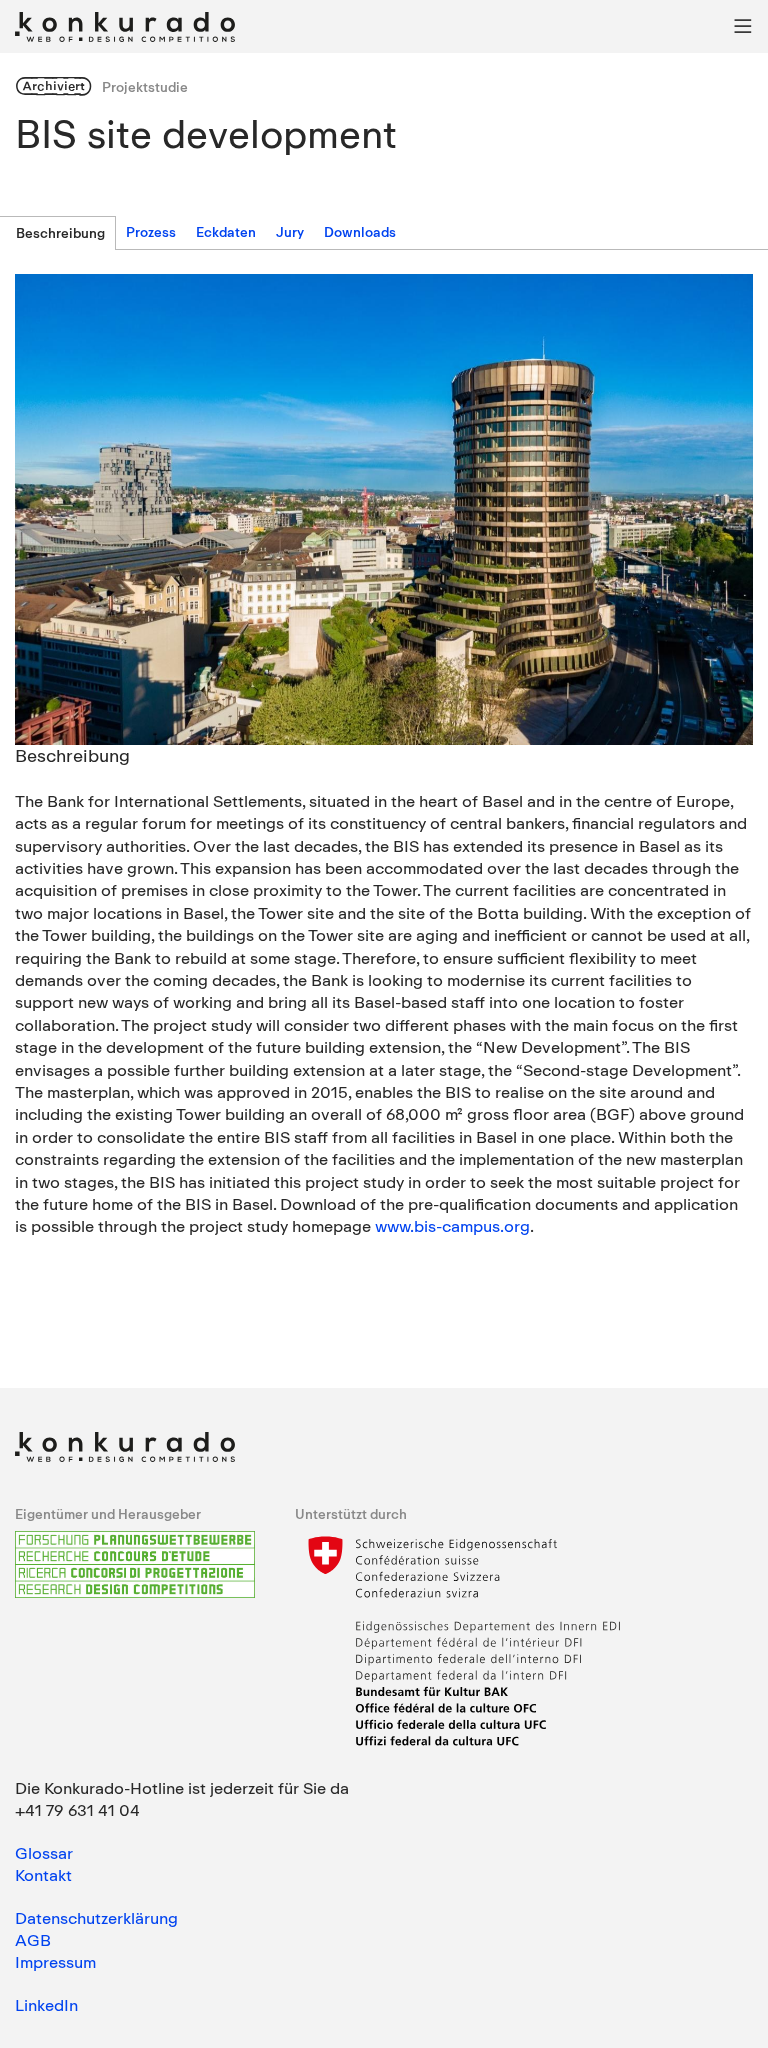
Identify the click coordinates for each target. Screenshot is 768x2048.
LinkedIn (46, 2005)
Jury (290, 232)
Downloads (360, 232)
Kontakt (43, 1875)
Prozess (151, 232)
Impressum (55, 1962)
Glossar (44, 1853)
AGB (33, 1940)
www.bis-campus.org (452, 1226)
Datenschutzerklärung (96, 1918)
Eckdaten (226, 232)
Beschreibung (60, 233)
